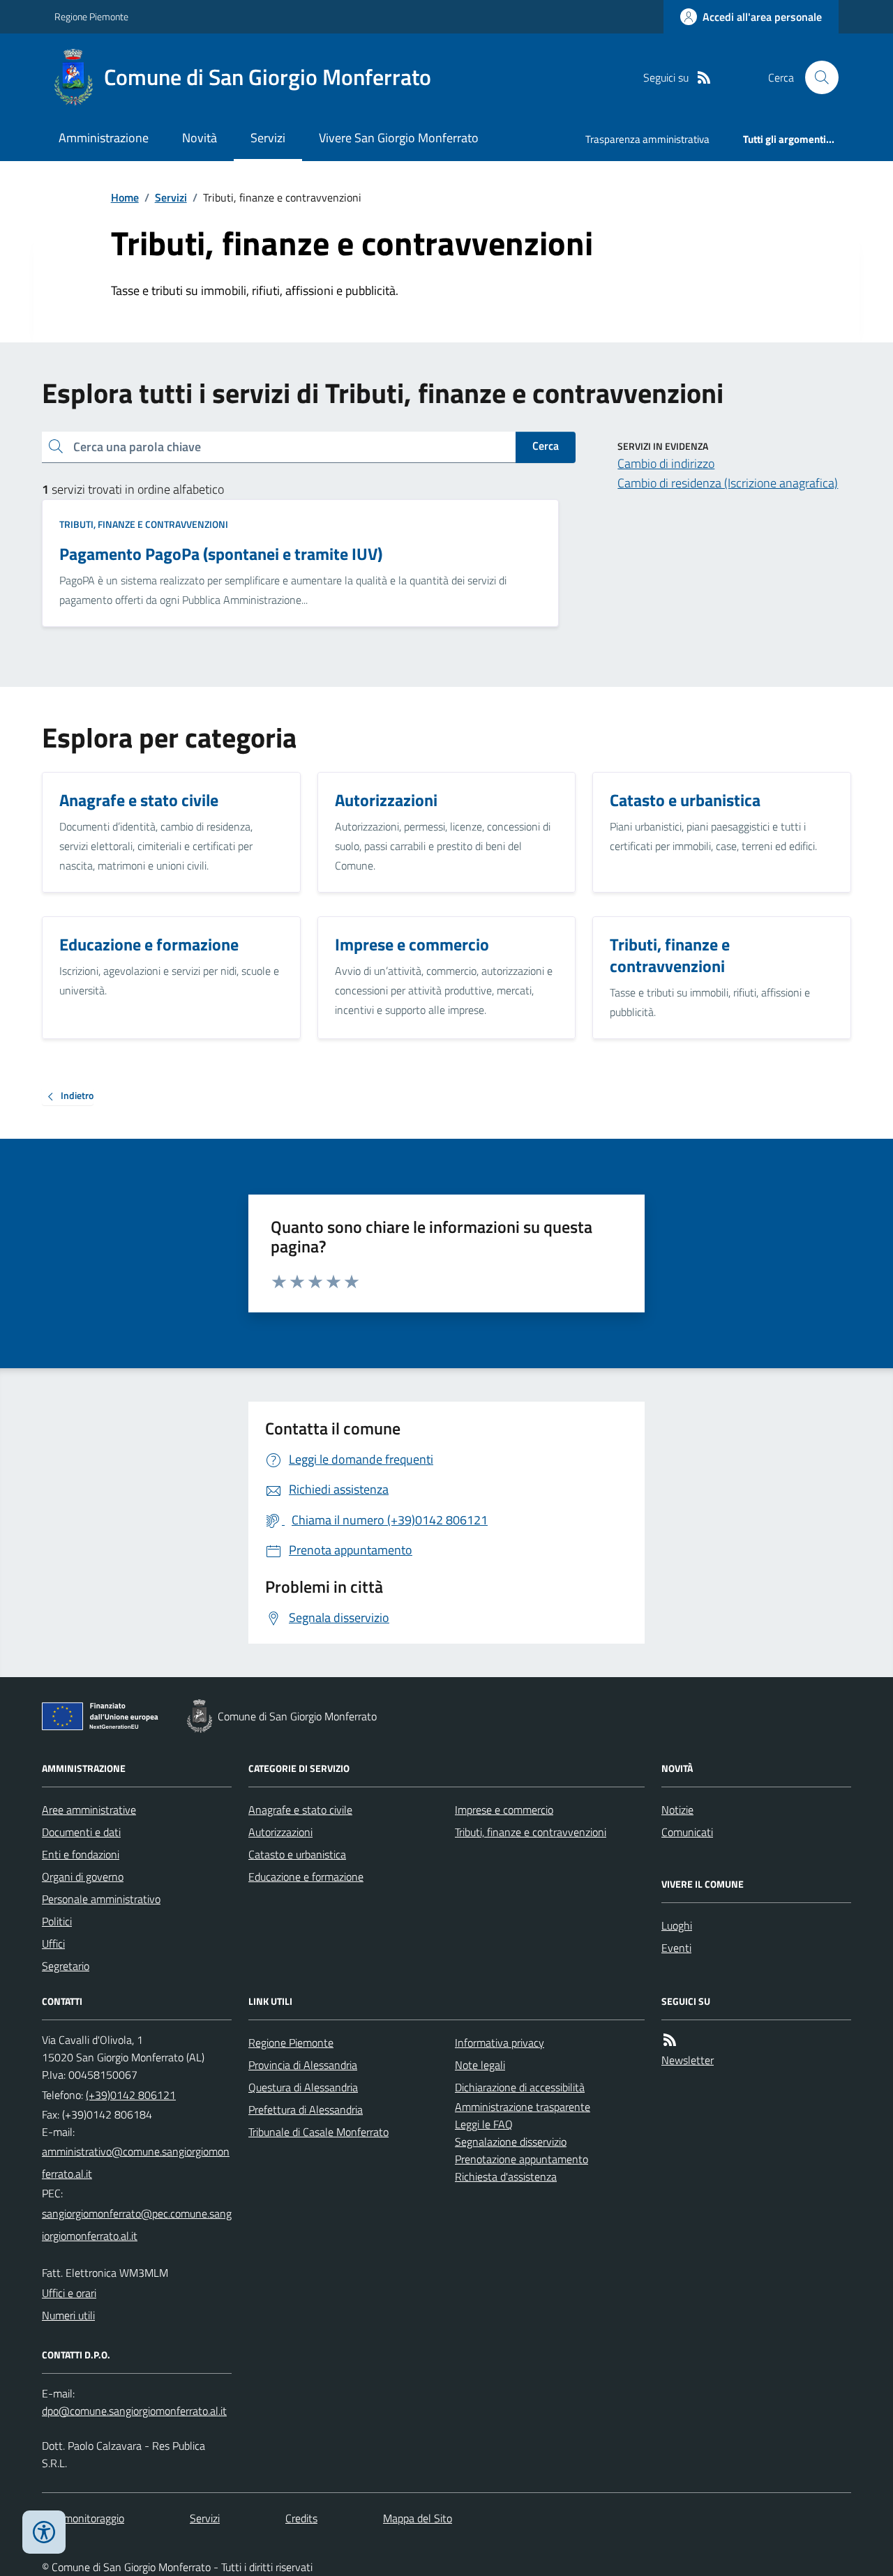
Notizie (677, 1810)
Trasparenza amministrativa (647, 139)
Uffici (53, 1944)
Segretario (66, 1966)
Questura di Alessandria (303, 2087)
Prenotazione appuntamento (521, 2159)
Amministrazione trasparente (523, 2107)
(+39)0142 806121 (131, 2095)
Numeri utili (68, 2315)
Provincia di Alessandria (303, 2065)
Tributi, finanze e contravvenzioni (144, 524)
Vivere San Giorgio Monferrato (399, 138)
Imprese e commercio (504, 1810)
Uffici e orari (69, 2293)
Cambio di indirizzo (666, 463)
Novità (200, 138)
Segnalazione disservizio (511, 2142)
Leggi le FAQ (484, 2124)
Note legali (480, 2065)
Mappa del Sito (418, 2518)
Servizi (268, 138)
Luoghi (677, 1925)
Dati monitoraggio (83, 2518)
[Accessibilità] (44, 2532)
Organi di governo (83, 1877)
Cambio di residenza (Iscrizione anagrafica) (728, 483)
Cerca (546, 446)
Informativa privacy (500, 2043)
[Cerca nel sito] (816, 77)
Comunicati (687, 1832)
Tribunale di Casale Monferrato (318, 2132)
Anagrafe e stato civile (300, 1810)
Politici (57, 1921)
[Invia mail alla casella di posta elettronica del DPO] (134, 2411)
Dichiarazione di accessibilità (520, 2087)
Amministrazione (104, 138)
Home (125, 197)
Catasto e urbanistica (297, 1854)
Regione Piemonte (91, 16)
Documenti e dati (81, 1832)
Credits (301, 2518)
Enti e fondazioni (81, 1854)
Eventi (676, 1948)
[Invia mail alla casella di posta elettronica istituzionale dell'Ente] (137, 2162)
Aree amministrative (89, 1810)
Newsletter (688, 2060)
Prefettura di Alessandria (306, 2109)
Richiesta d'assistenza (506, 2176)
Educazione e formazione (306, 1877)
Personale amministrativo (101, 1899)
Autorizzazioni (280, 1832)
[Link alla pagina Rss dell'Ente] (670, 2040)
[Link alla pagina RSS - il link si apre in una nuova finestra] (704, 78)
